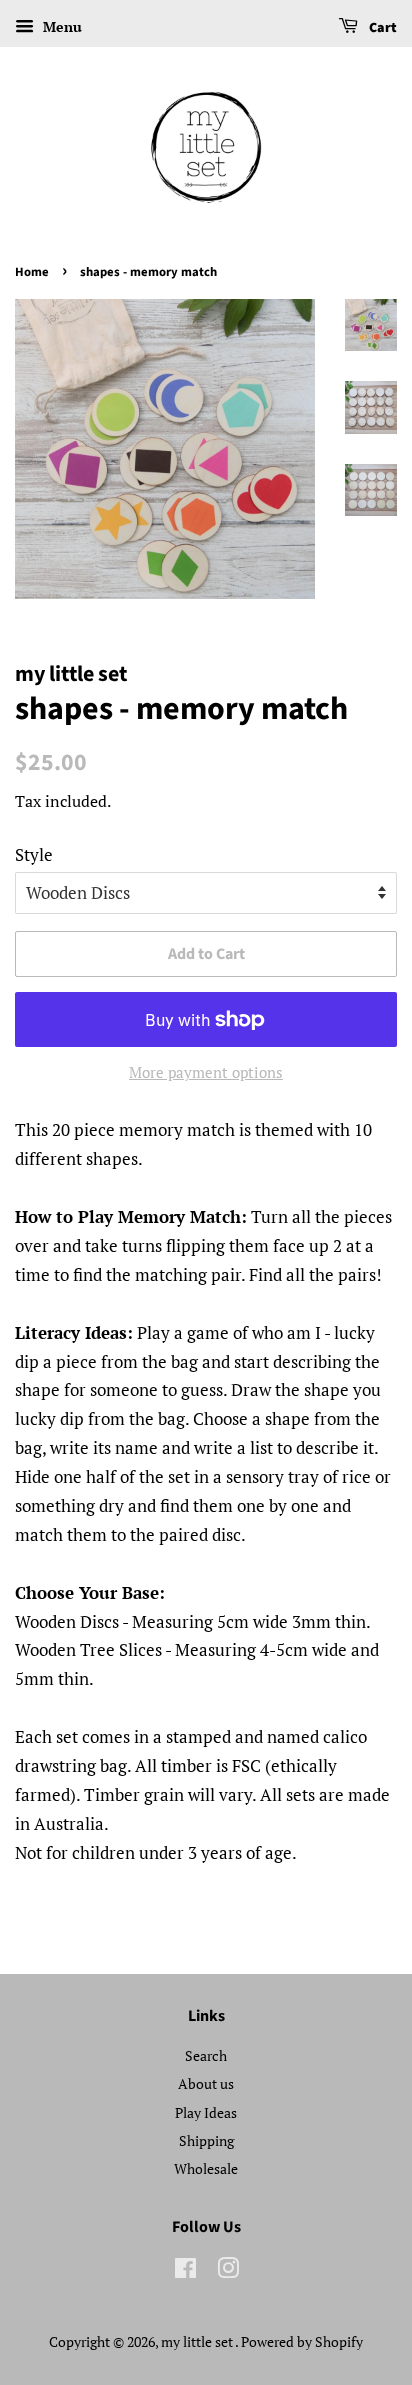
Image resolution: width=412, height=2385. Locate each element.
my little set (198, 2341)
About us (206, 2083)
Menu (60, 26)
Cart (381, 28)
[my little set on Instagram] (228, 2271)
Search (206, 2055)
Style (34, 854)
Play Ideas (206, 2112)
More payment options (206, 1072)
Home (32, 272)
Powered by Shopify (302, 2341)
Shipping (206, 2140)
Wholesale (206, 2168)
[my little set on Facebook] (185, 2271)
